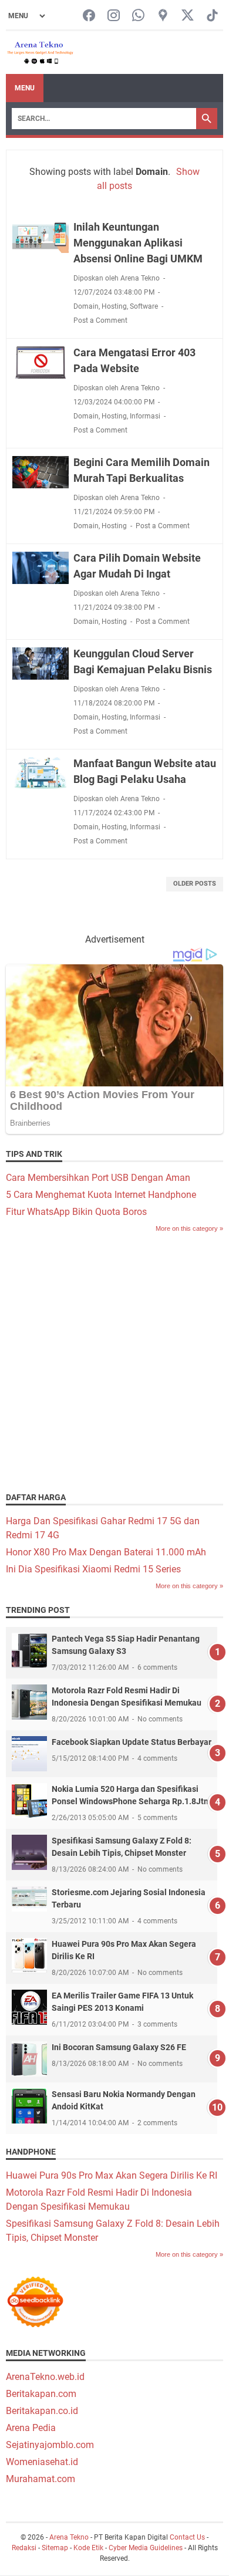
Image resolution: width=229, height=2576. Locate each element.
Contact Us (187, 2537)
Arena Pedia (31, 2428)
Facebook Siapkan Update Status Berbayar (132, 1742)
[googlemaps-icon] (163, 16)
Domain (86, 306)
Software (144, 306)
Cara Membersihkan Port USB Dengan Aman (98, 1178)
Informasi (145, 416)
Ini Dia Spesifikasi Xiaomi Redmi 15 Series (93, 1569)
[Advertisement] (114, 1361)
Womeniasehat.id (42, 2462)
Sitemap (55, 2548)
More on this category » (189, 1228)
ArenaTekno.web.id (45, 2377)
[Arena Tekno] (41, 53)
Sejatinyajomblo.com (50, 2445)
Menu (25, 88)
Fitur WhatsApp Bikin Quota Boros (76, 1212)
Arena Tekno (69, 2537)
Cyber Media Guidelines (146, 2548)
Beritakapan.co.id (42, 2411)
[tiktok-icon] (212, 16)
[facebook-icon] (89, 16)
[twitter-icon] (188, 16)
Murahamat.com (41, 2479)
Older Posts (195, 884)
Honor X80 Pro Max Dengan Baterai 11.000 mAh (106, 1552)
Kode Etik (88, 2548)
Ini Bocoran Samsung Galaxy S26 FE (119, 2047)
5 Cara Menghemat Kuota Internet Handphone (101, 1195)
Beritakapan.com (41, 2394)
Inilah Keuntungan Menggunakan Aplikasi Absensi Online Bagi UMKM (138, 243)
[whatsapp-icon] (138, 16)
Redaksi (24, 2548)
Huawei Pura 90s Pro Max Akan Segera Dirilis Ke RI (112, 2175)
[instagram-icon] (114, 16)
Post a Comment (100, 320)
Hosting (114, 306)
